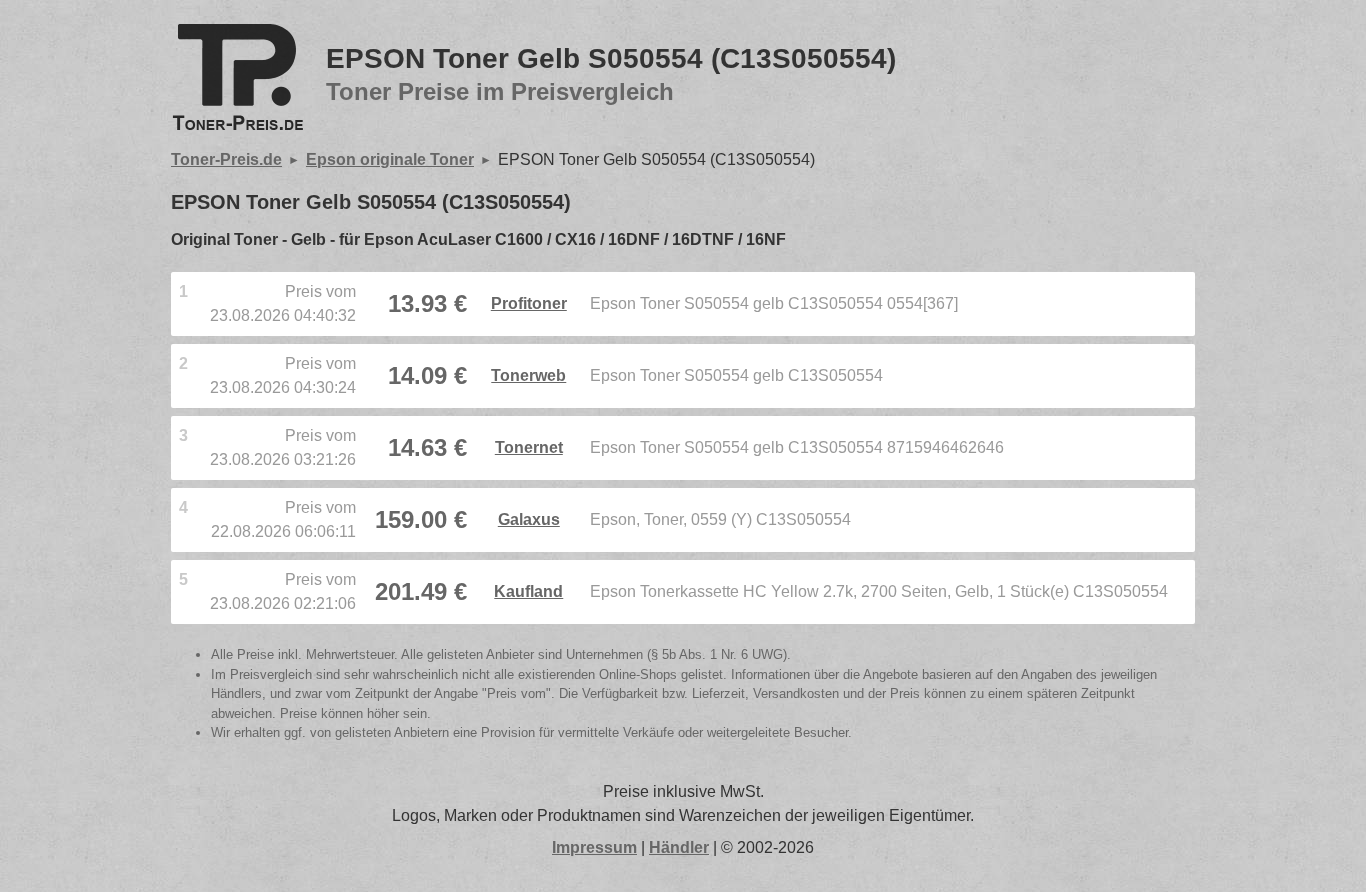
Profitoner (529, 303)
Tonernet (529, 447)
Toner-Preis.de (226, 159)
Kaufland (528, 591)
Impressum (594, 847)
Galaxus (529, 519)
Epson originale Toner (390, 159)
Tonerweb (528, 375)
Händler (679, 847)
